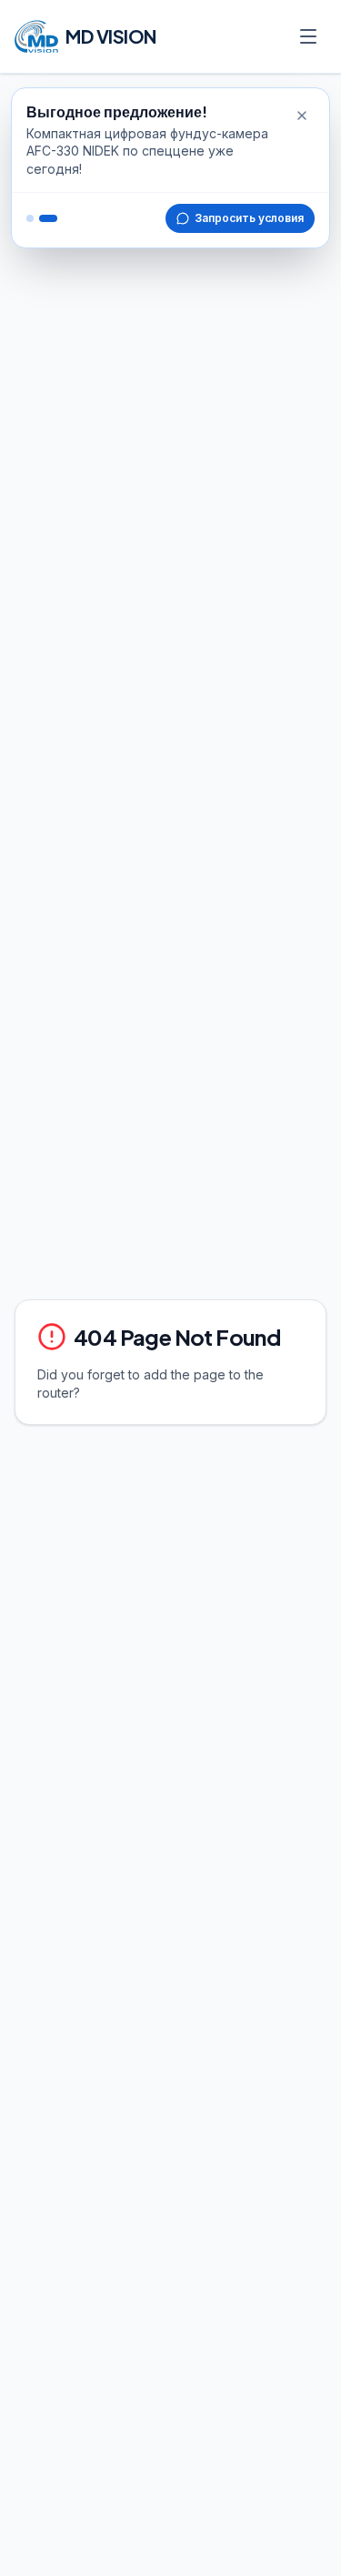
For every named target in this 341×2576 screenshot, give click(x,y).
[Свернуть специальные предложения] (302, 116)
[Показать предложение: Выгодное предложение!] (30, 218)
